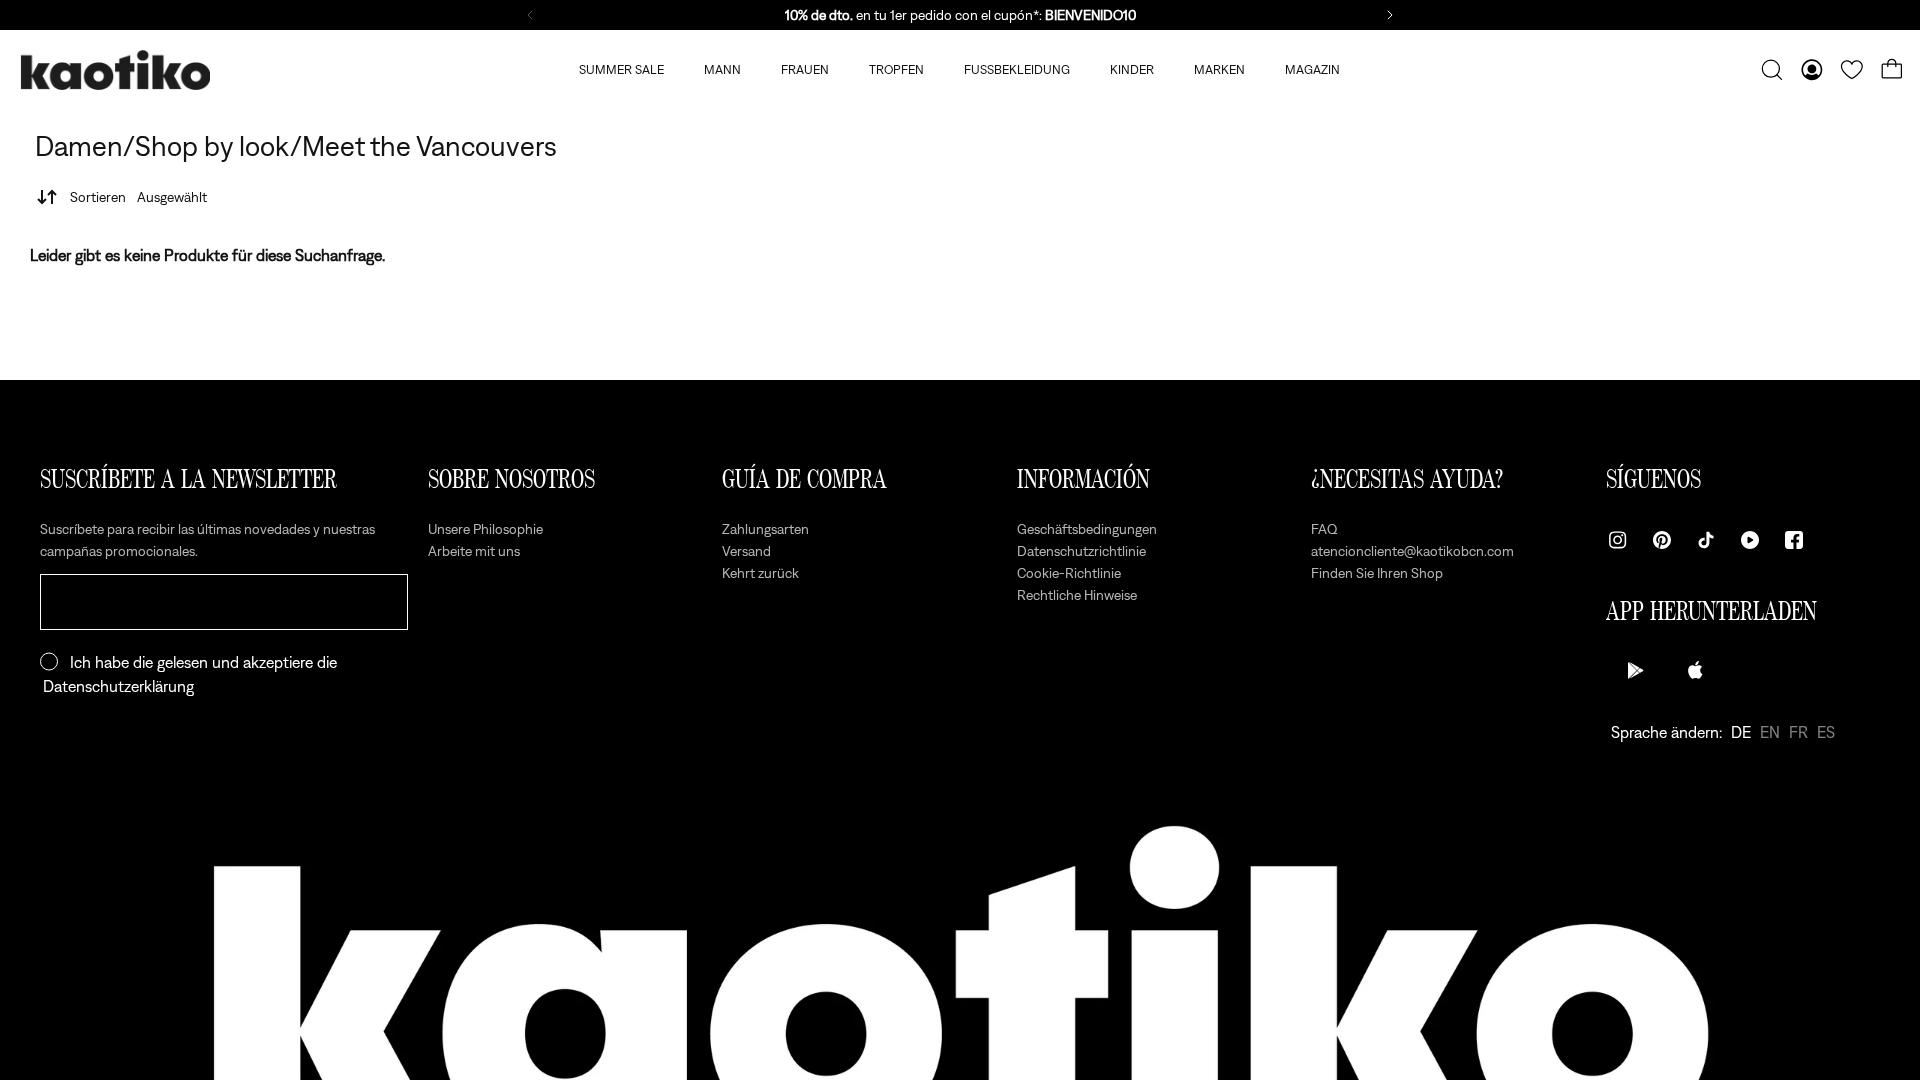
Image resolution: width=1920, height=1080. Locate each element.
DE (1741, 732)
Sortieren (138, 197)
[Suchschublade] (1772, 70)
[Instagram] (1618, 540)
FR (1798, 732)
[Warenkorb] (1892, 70)
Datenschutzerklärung (118, 686)
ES (1826, 732)
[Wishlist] (1852, 70)
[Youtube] (1750, 540)
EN (1770, 732)
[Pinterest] (1662, 540)
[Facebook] (1794, 540)
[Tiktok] (1706, 540)
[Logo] (115, 70)
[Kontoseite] (1812, 70)
